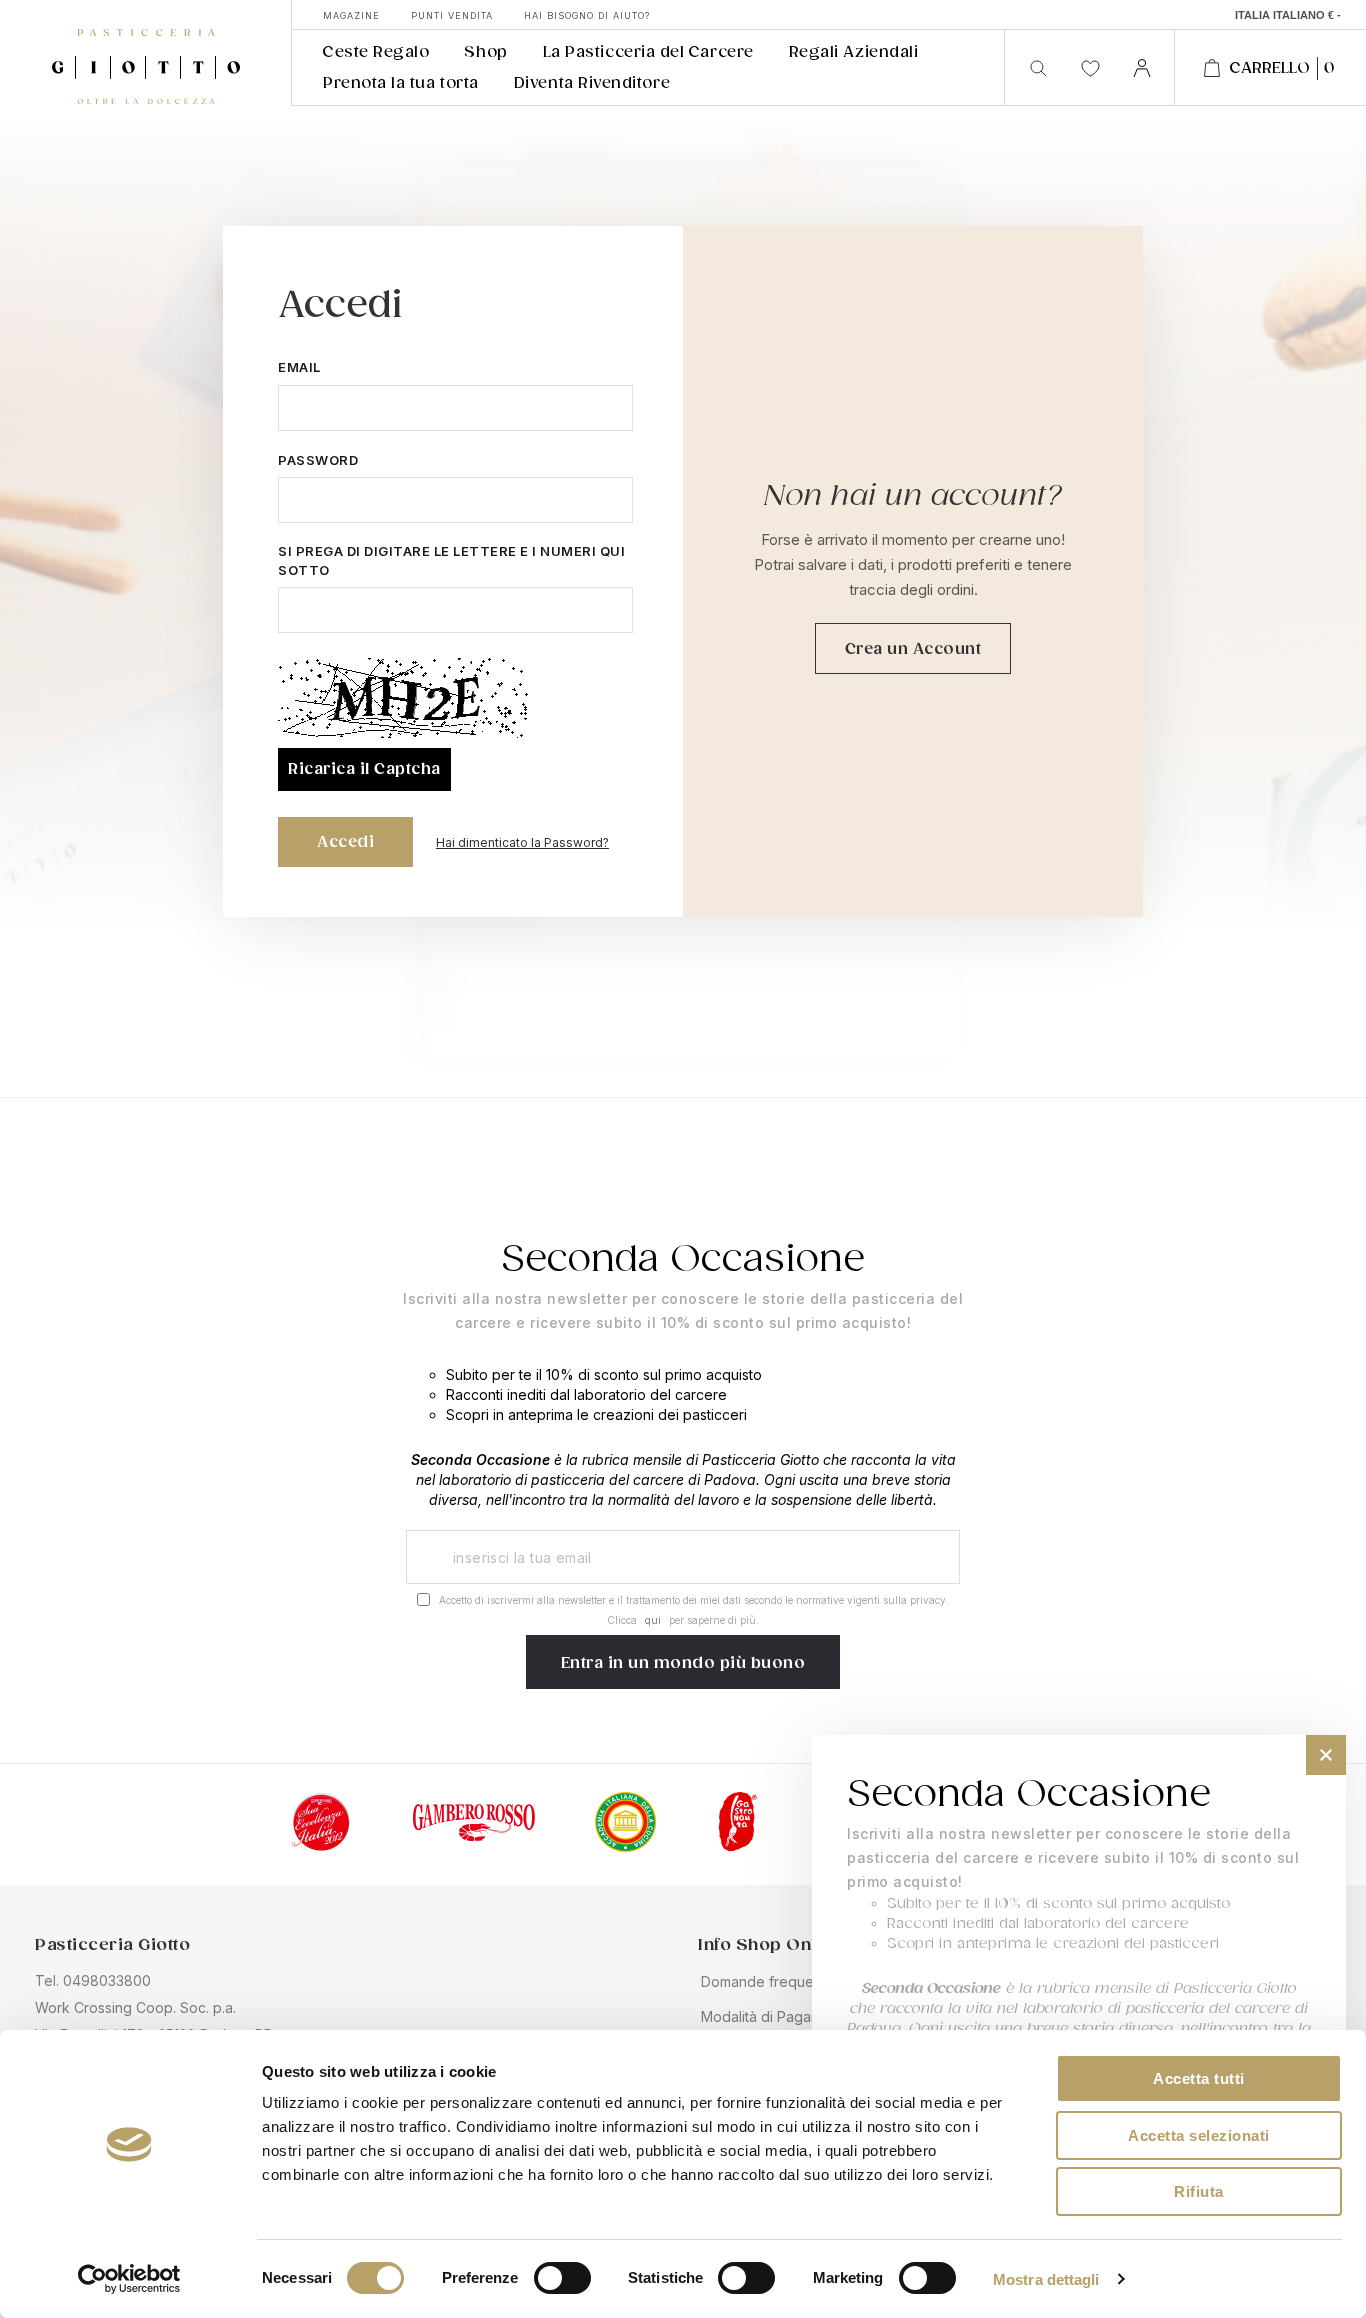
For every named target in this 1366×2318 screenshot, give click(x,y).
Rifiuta (1199, 2191)
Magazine (351, 15)
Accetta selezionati (1199, 2135)
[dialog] (1079, 2016)
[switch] (562, 2280)
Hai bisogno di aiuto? (587, 15)
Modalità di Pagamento (776, 2016)
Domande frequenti (765, 1981)
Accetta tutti (1199, 2078)
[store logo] (145, 53)
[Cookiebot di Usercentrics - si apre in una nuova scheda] (129, 2279)
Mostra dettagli (1046, 2279)
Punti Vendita (452, 15)
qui (653, 1620)
